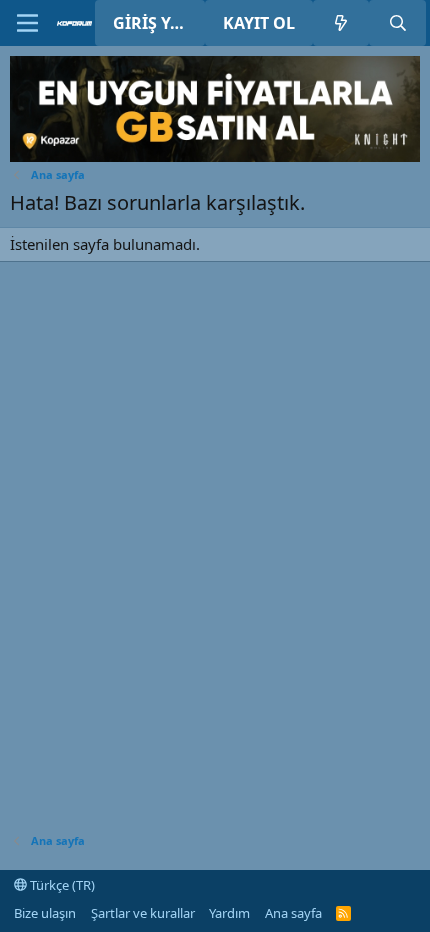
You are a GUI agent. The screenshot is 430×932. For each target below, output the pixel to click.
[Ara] (397, 23)
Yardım (229, 913)
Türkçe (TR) (61, 885)
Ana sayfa (293, 913)
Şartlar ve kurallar (143, 913)
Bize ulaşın (45, 913)
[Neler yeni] (341, 23)
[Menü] (27, 23)
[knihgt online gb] (215, 156)
